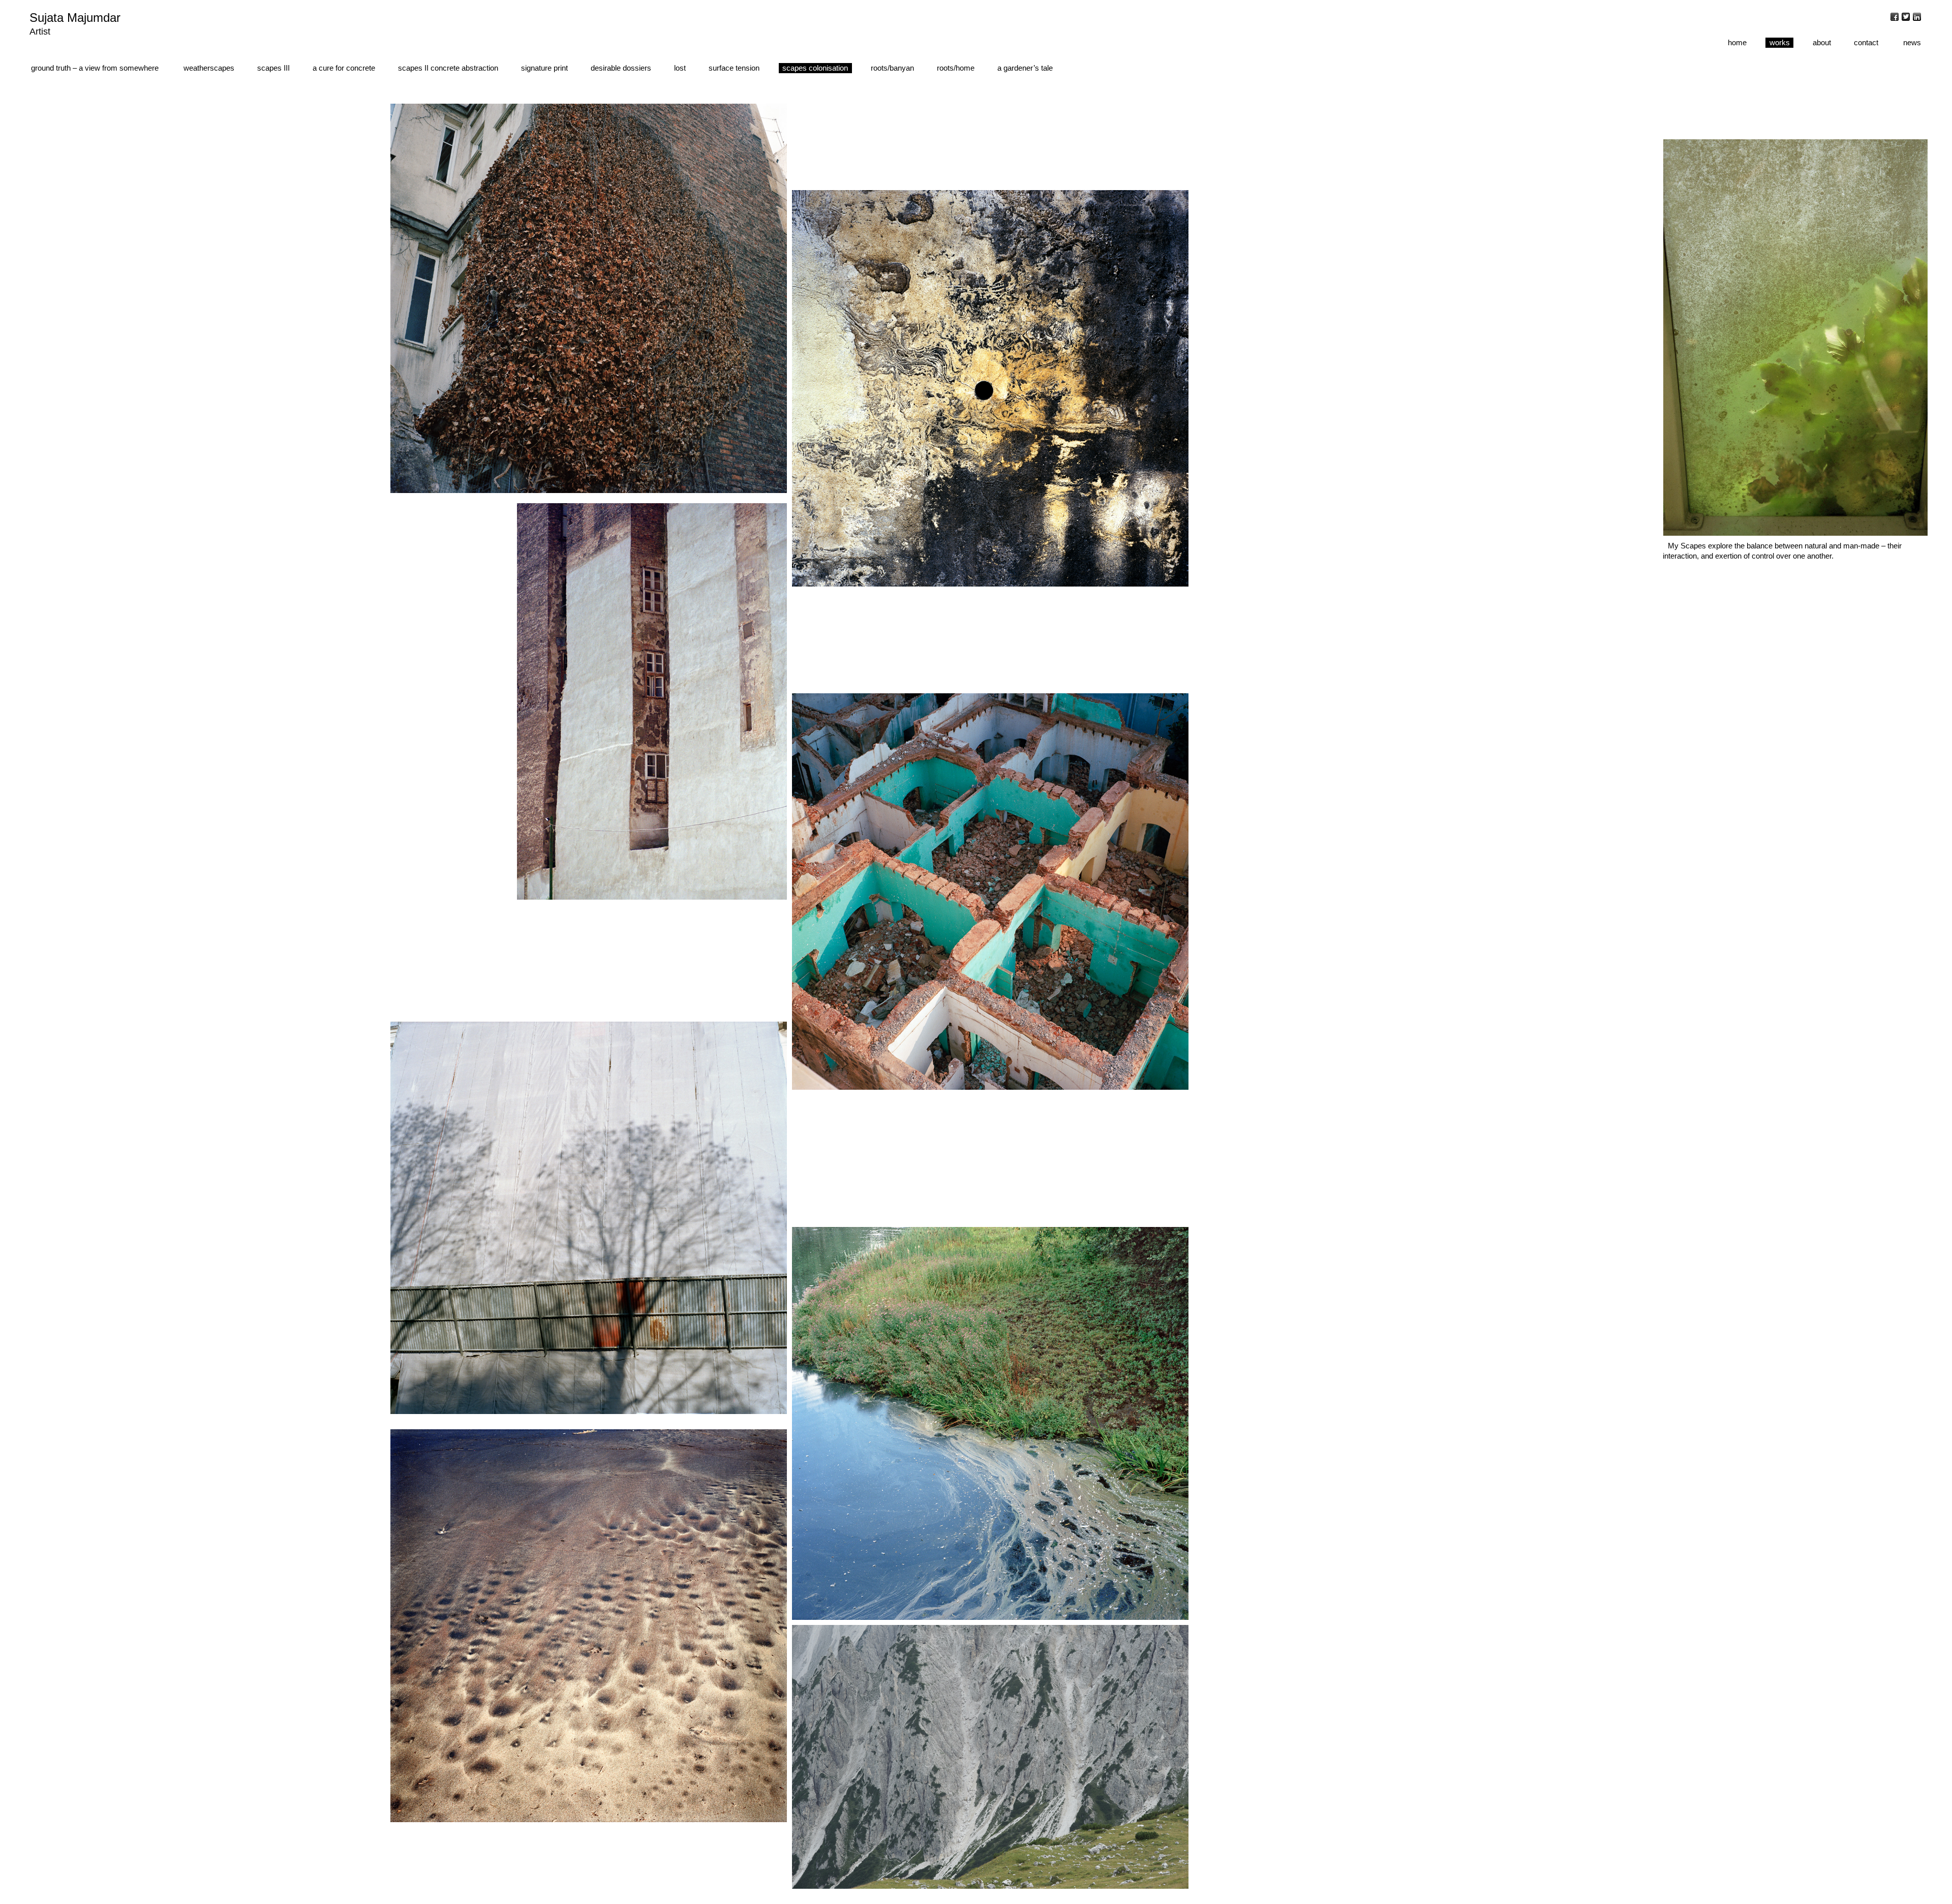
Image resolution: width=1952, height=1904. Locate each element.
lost (680, 68)
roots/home (956, 68)
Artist (40, 32)
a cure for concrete (344, 68)
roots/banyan (892, 68)
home (1737, 42)
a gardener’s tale (1025, 68)
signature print (544, 68)
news (1912, 42)
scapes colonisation (815, 68)
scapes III (273, 68)
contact (1866, 42)
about (1822, 42)
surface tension (734, 68)
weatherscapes (209, 68)
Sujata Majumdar (75, 18)
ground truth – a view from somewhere (95, 68)
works (1780, 42)
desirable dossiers (621, 68)
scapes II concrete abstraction (448, 68)
